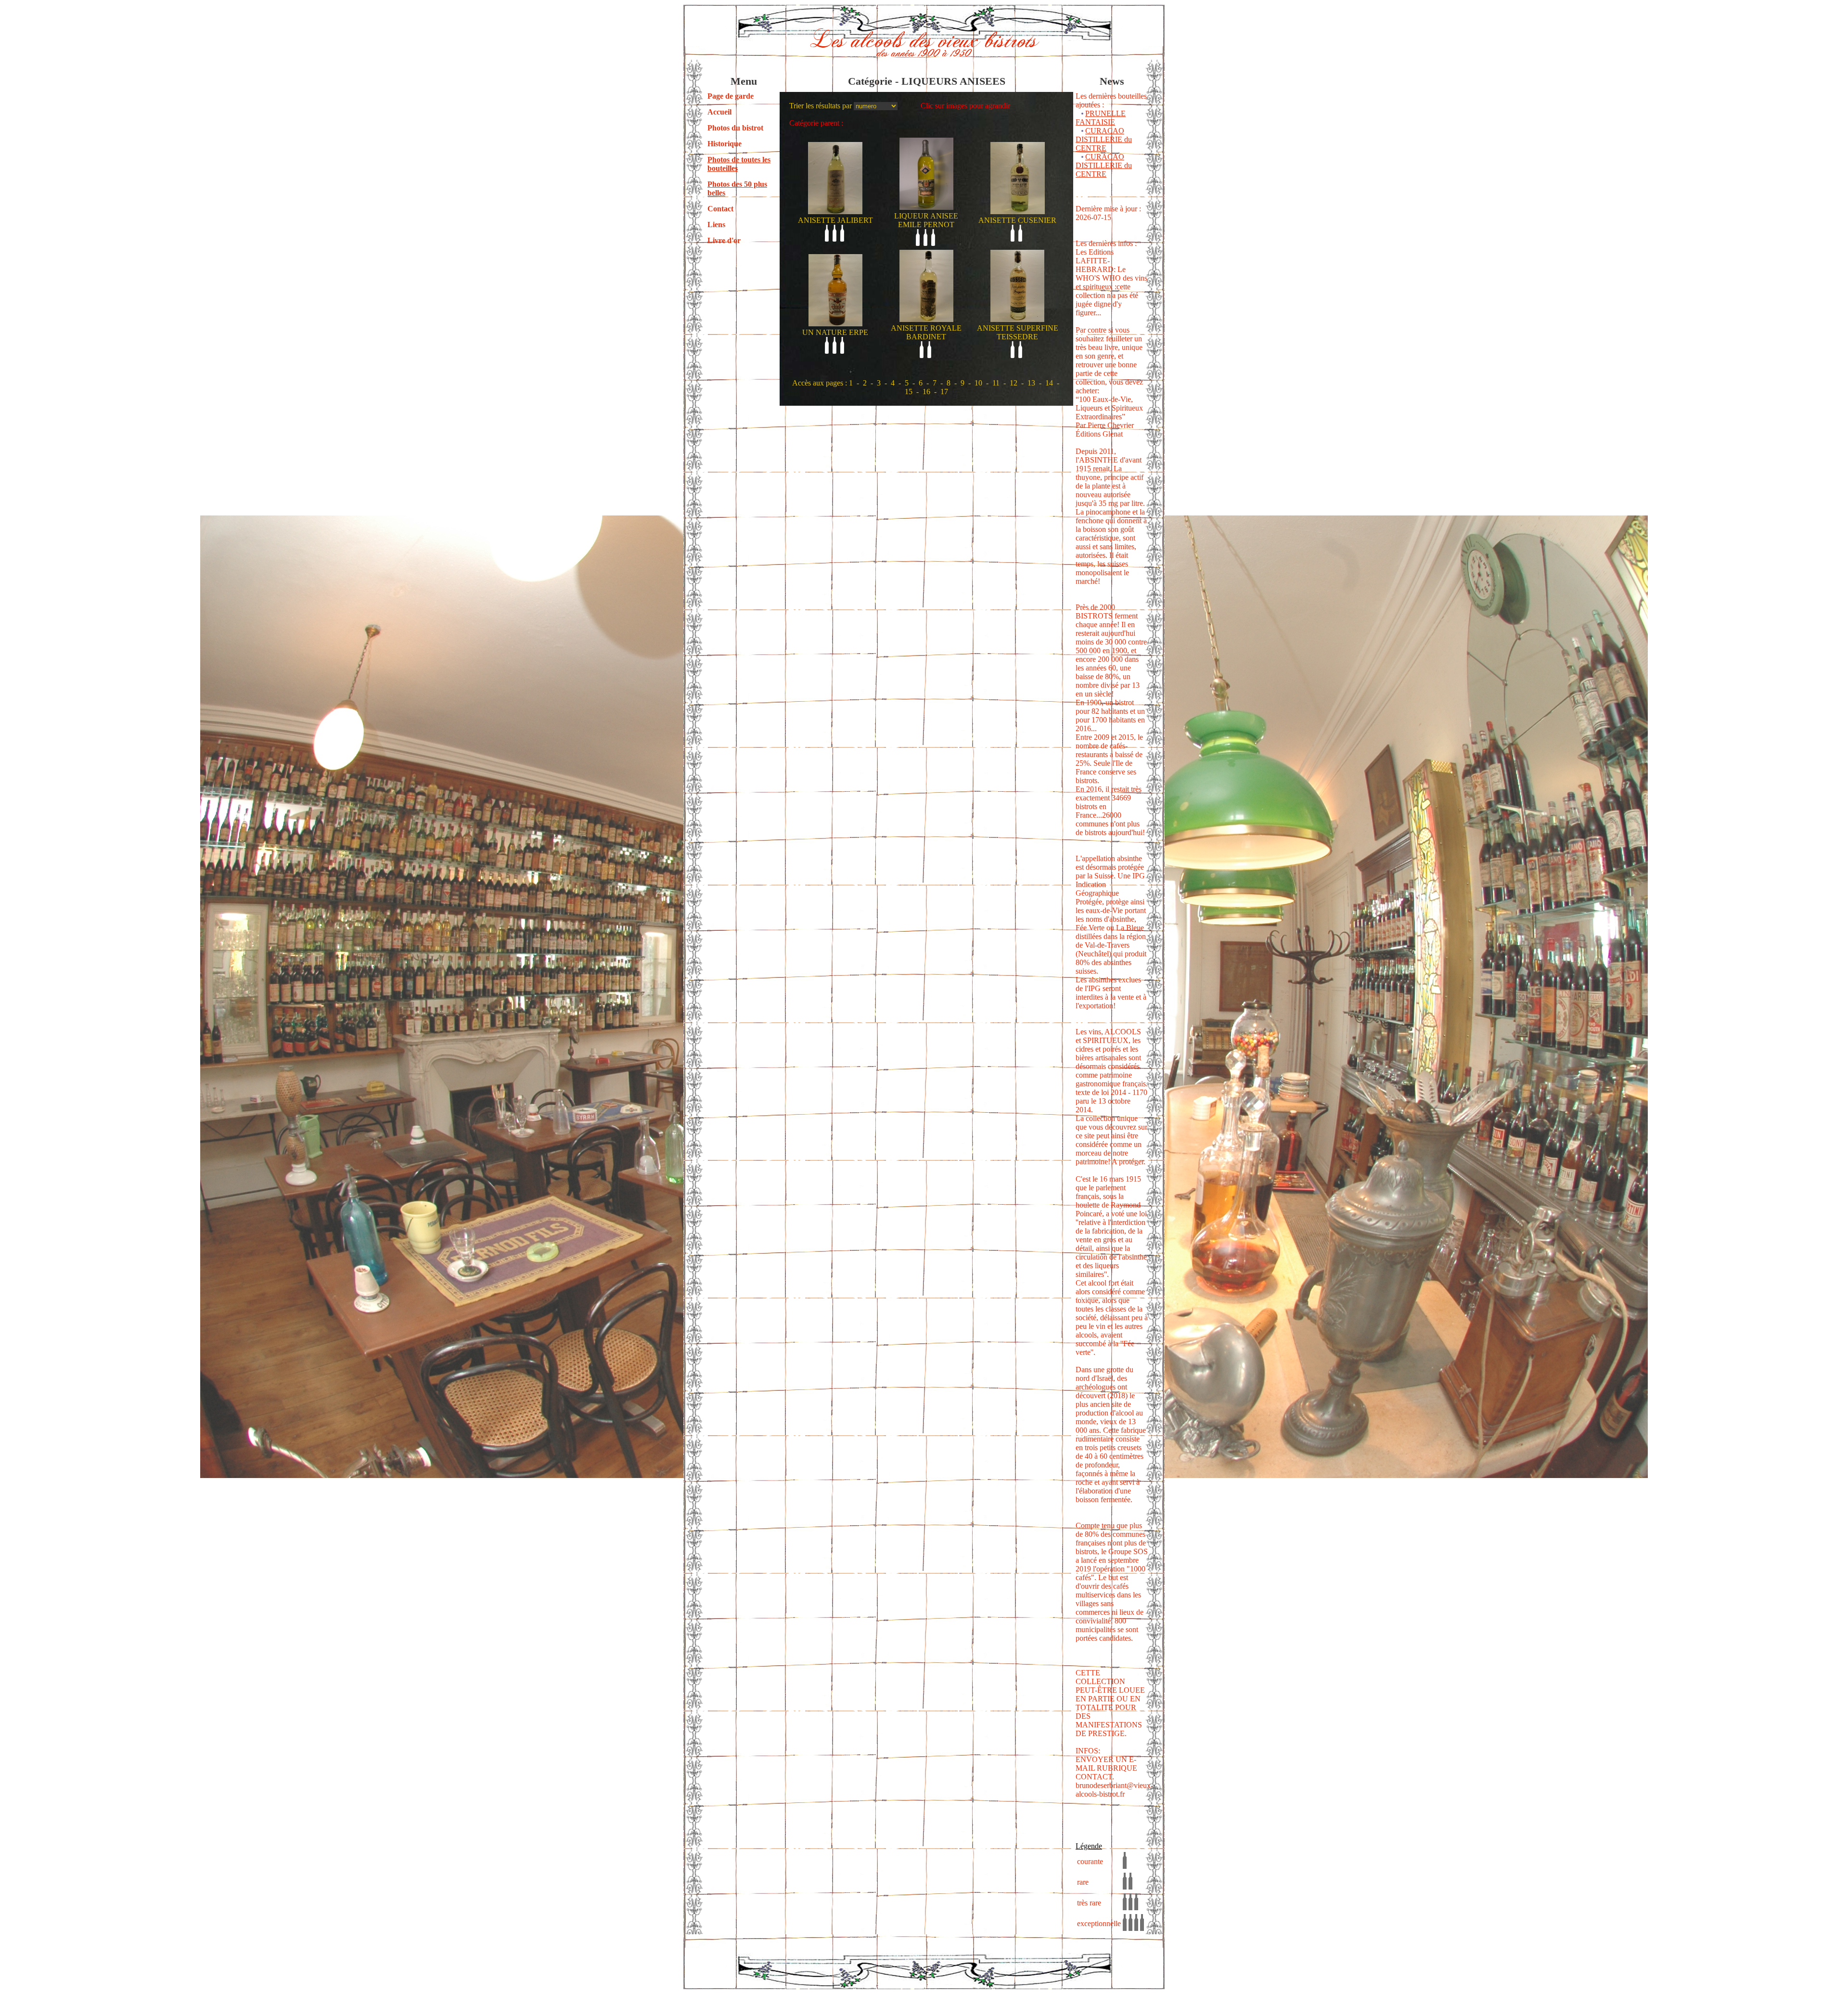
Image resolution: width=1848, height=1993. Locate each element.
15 (909, 392)
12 (1014, 383)
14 (1049, 383)
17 (944, 392)
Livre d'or (724, 240)
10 (978, 383)
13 (1031, 383)
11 (996, 383)
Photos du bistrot (735, 128)
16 (926, 392)
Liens (716, 225)
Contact (720, 209)
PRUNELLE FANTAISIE (1101, 118)
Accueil (719, 112)
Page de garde (731, 96)
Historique (725, 144)
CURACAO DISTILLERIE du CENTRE (1104, 139)
